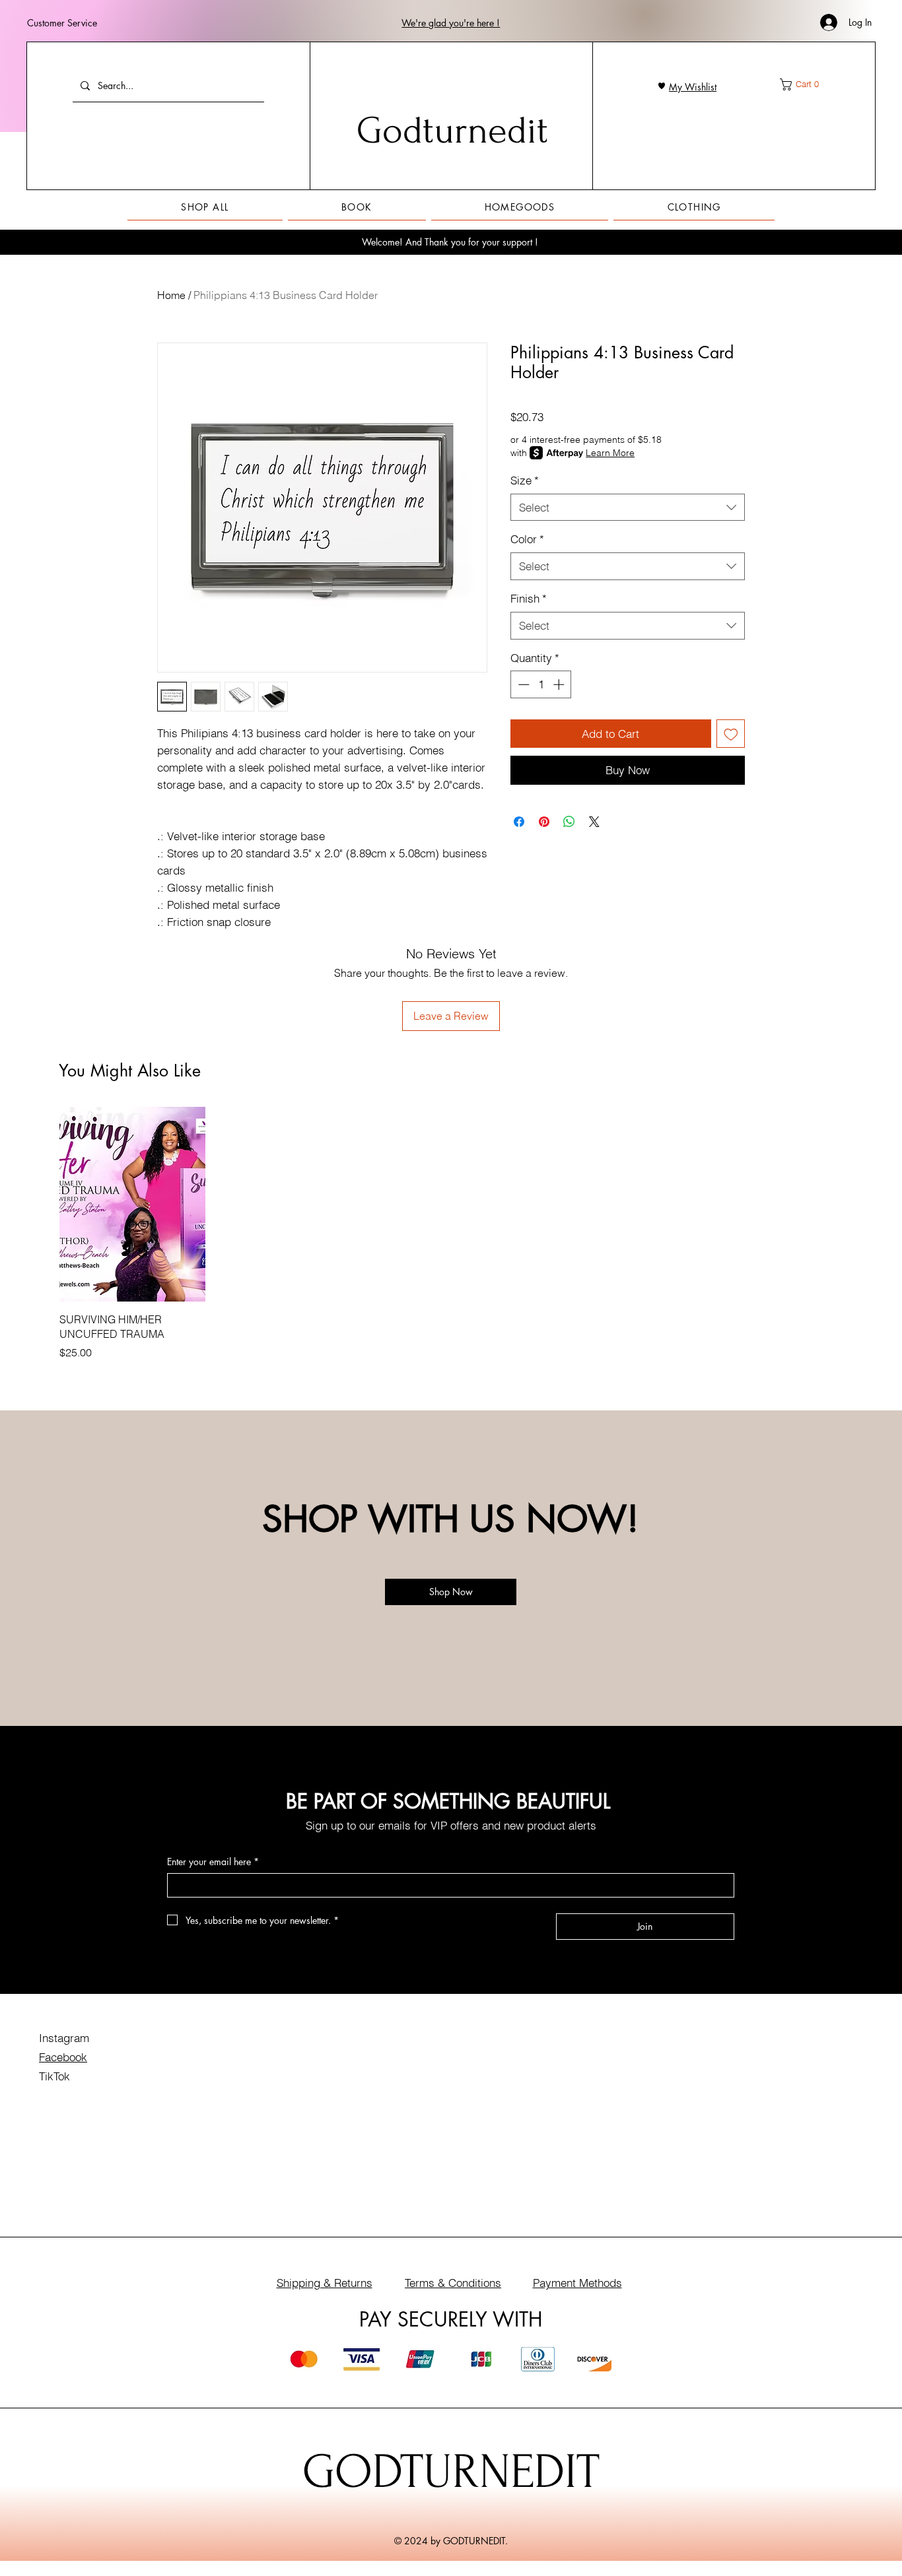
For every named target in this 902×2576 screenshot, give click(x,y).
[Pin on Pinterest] (544, 822)
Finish (529, 598)
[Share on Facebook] (519, 822)
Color (527, 539)
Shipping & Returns (325, 2283)
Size (525, 480)
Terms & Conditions (453, 2283)
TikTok (54, 2076)
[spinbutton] (541, 684)
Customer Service (62, 23)
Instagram (64, 2038)
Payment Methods (577, 2283)
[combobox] (628, 508)
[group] (451, 1234)
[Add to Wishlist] (731, 734)
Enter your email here (213, 1862)
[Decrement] (522, 684)
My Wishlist (693, 87)
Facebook (63, 2057)
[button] (451, 23)
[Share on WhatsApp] (569, 822)
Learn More (610, 453)
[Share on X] (594, 822)
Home (171, 295)
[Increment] (560, 684)
